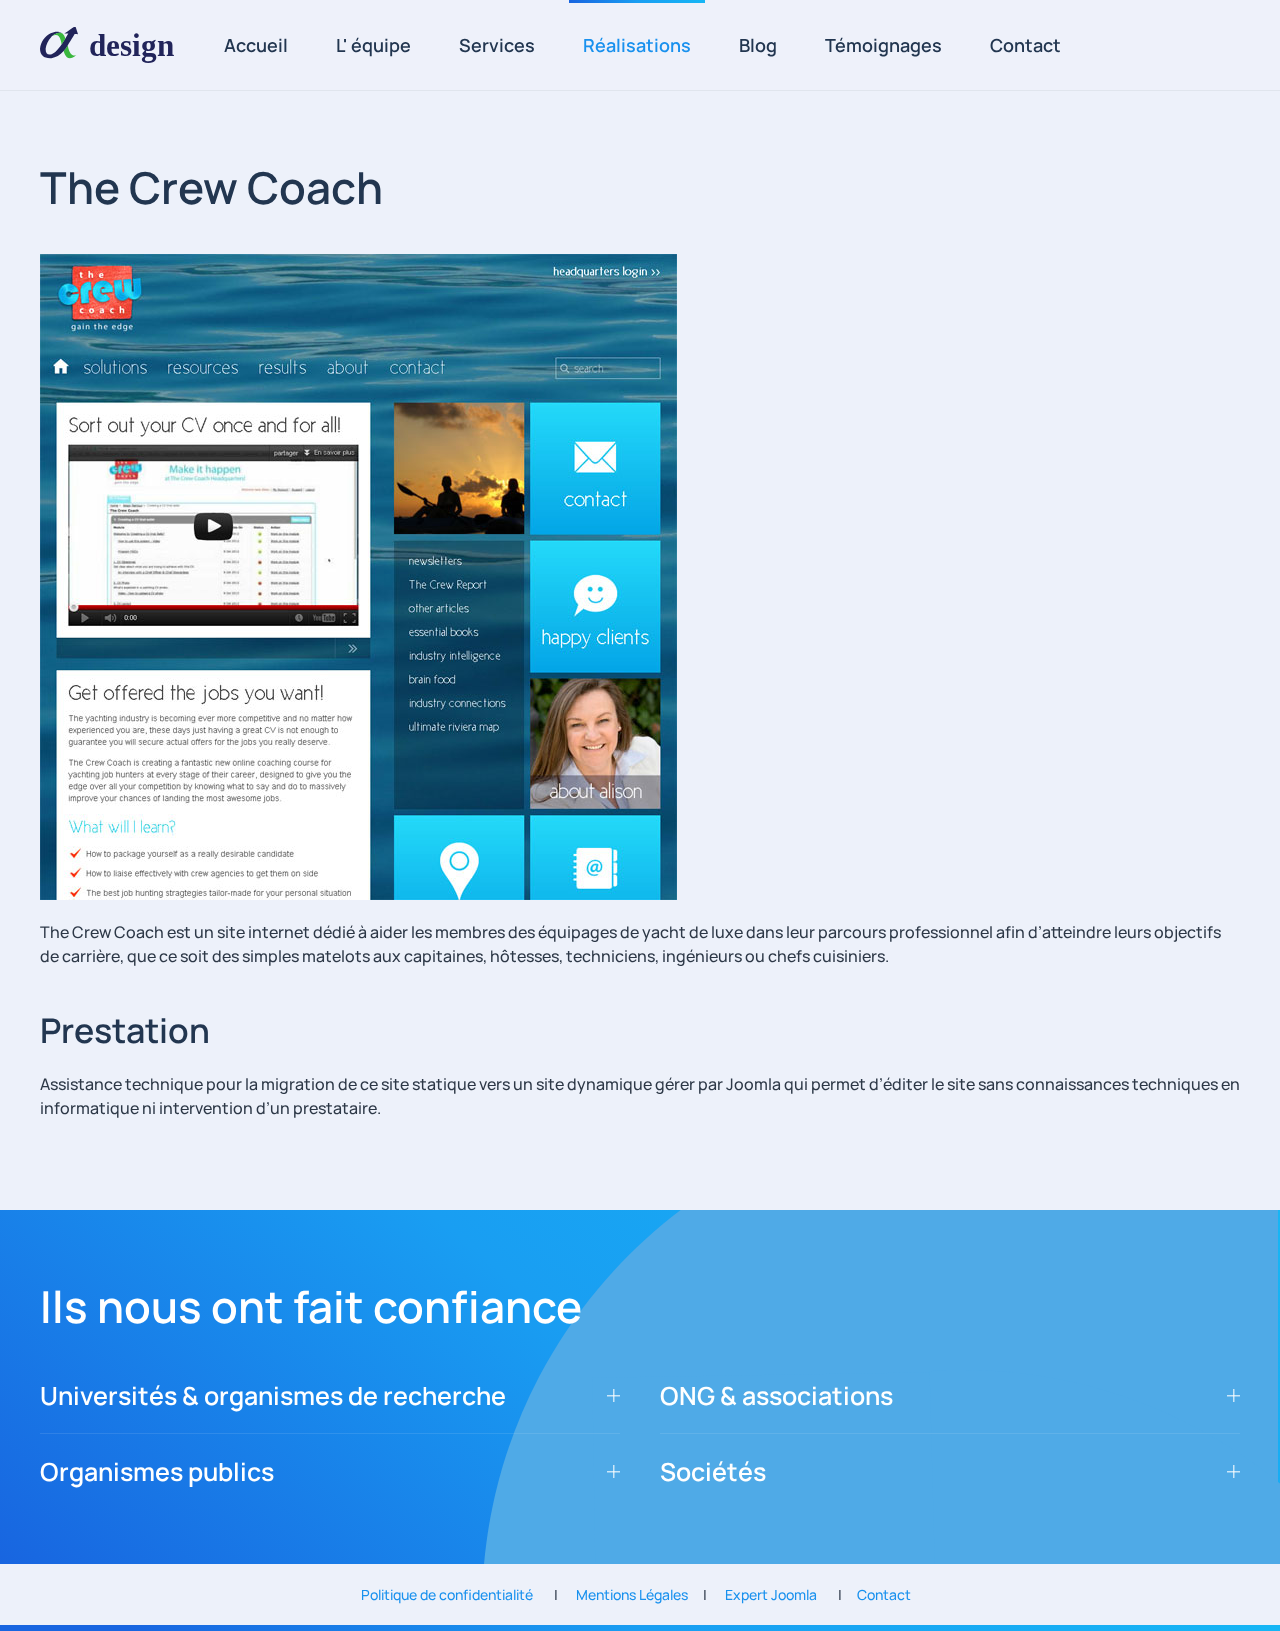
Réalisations (637, 45)
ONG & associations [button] (776, 1395)
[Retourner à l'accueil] (115, 45)
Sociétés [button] (713, 1471)
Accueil (256, 45)
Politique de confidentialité (457, 1594)
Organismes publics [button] (157, 1471)
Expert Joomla (766, 1594)
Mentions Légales (638, 1594)
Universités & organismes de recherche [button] (273, 1395)
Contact (1025, 45)
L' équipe (373, 45)
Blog (758, 45)
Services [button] (497, 45)
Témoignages (883, 45)
